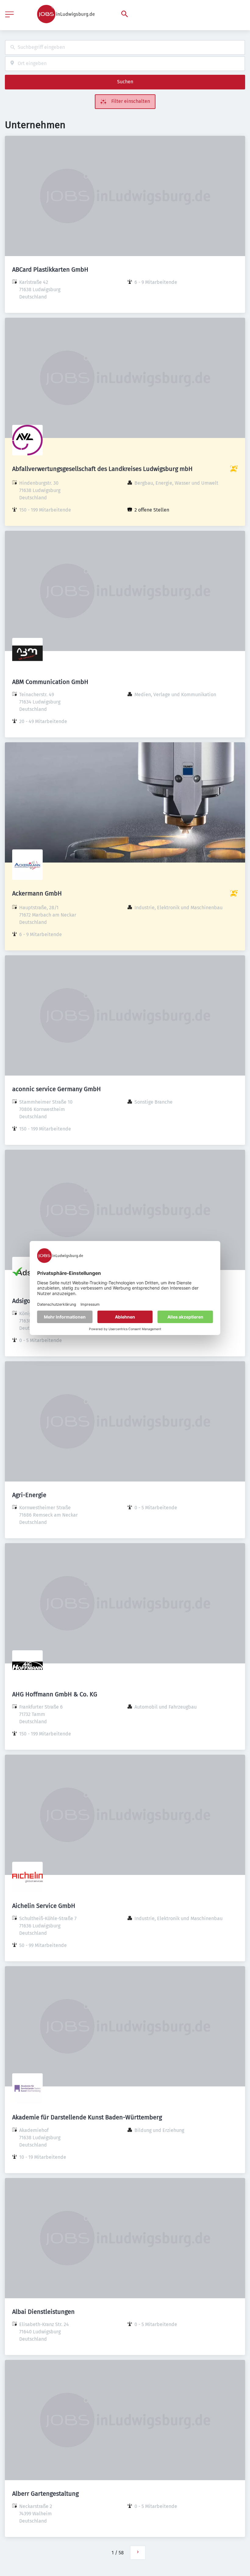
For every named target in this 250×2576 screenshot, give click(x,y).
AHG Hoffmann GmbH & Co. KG (55, 1694)
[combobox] (125, 47)
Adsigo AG (26, 1301)
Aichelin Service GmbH (44, 1906)
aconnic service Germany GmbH (57, 1089)
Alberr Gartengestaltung (45, 2494)
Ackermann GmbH (37, 893)
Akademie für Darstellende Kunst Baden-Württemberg (87, 2117)
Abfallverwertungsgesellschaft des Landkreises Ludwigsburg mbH (102, 469)
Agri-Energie (29, 1495)
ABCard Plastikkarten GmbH (50, 270)
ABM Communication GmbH (50, 682)
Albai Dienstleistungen (43, 2312)
